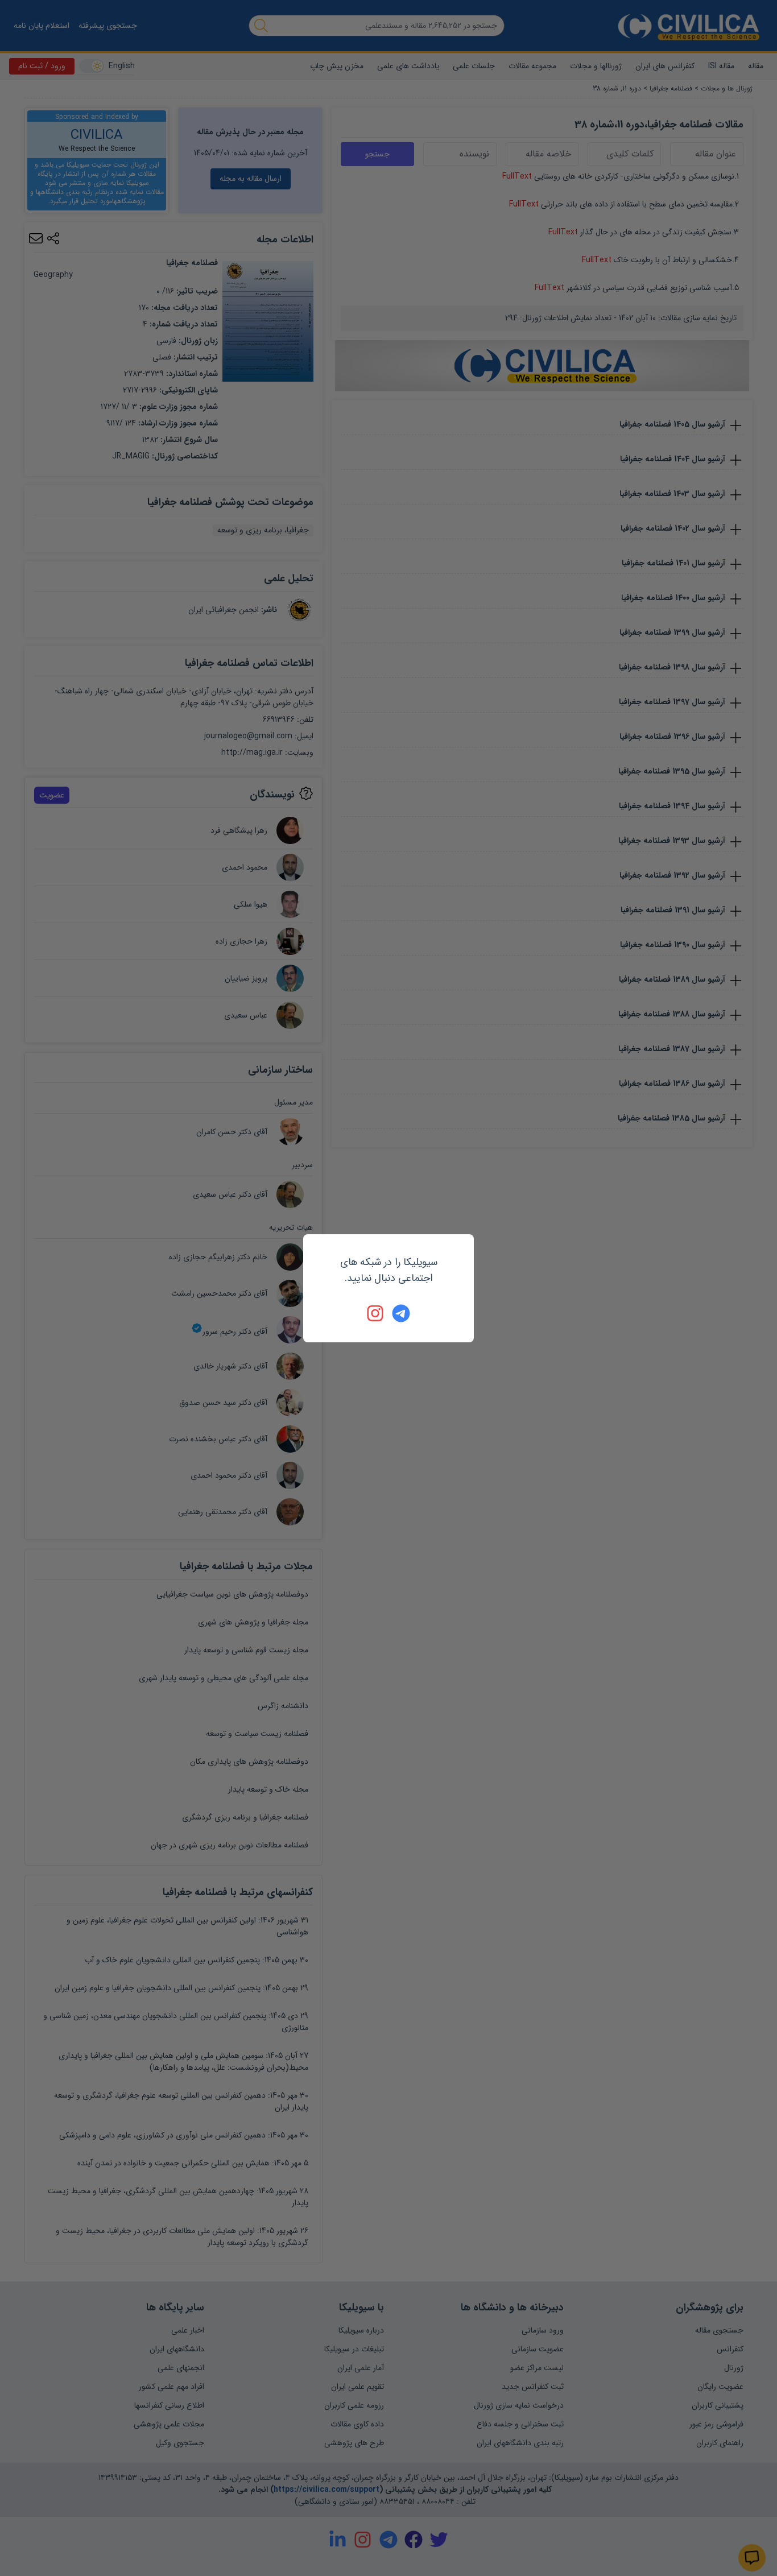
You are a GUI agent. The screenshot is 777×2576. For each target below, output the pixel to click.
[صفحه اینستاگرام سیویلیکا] (376, 1313)
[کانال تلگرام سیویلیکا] (401, 1313)
